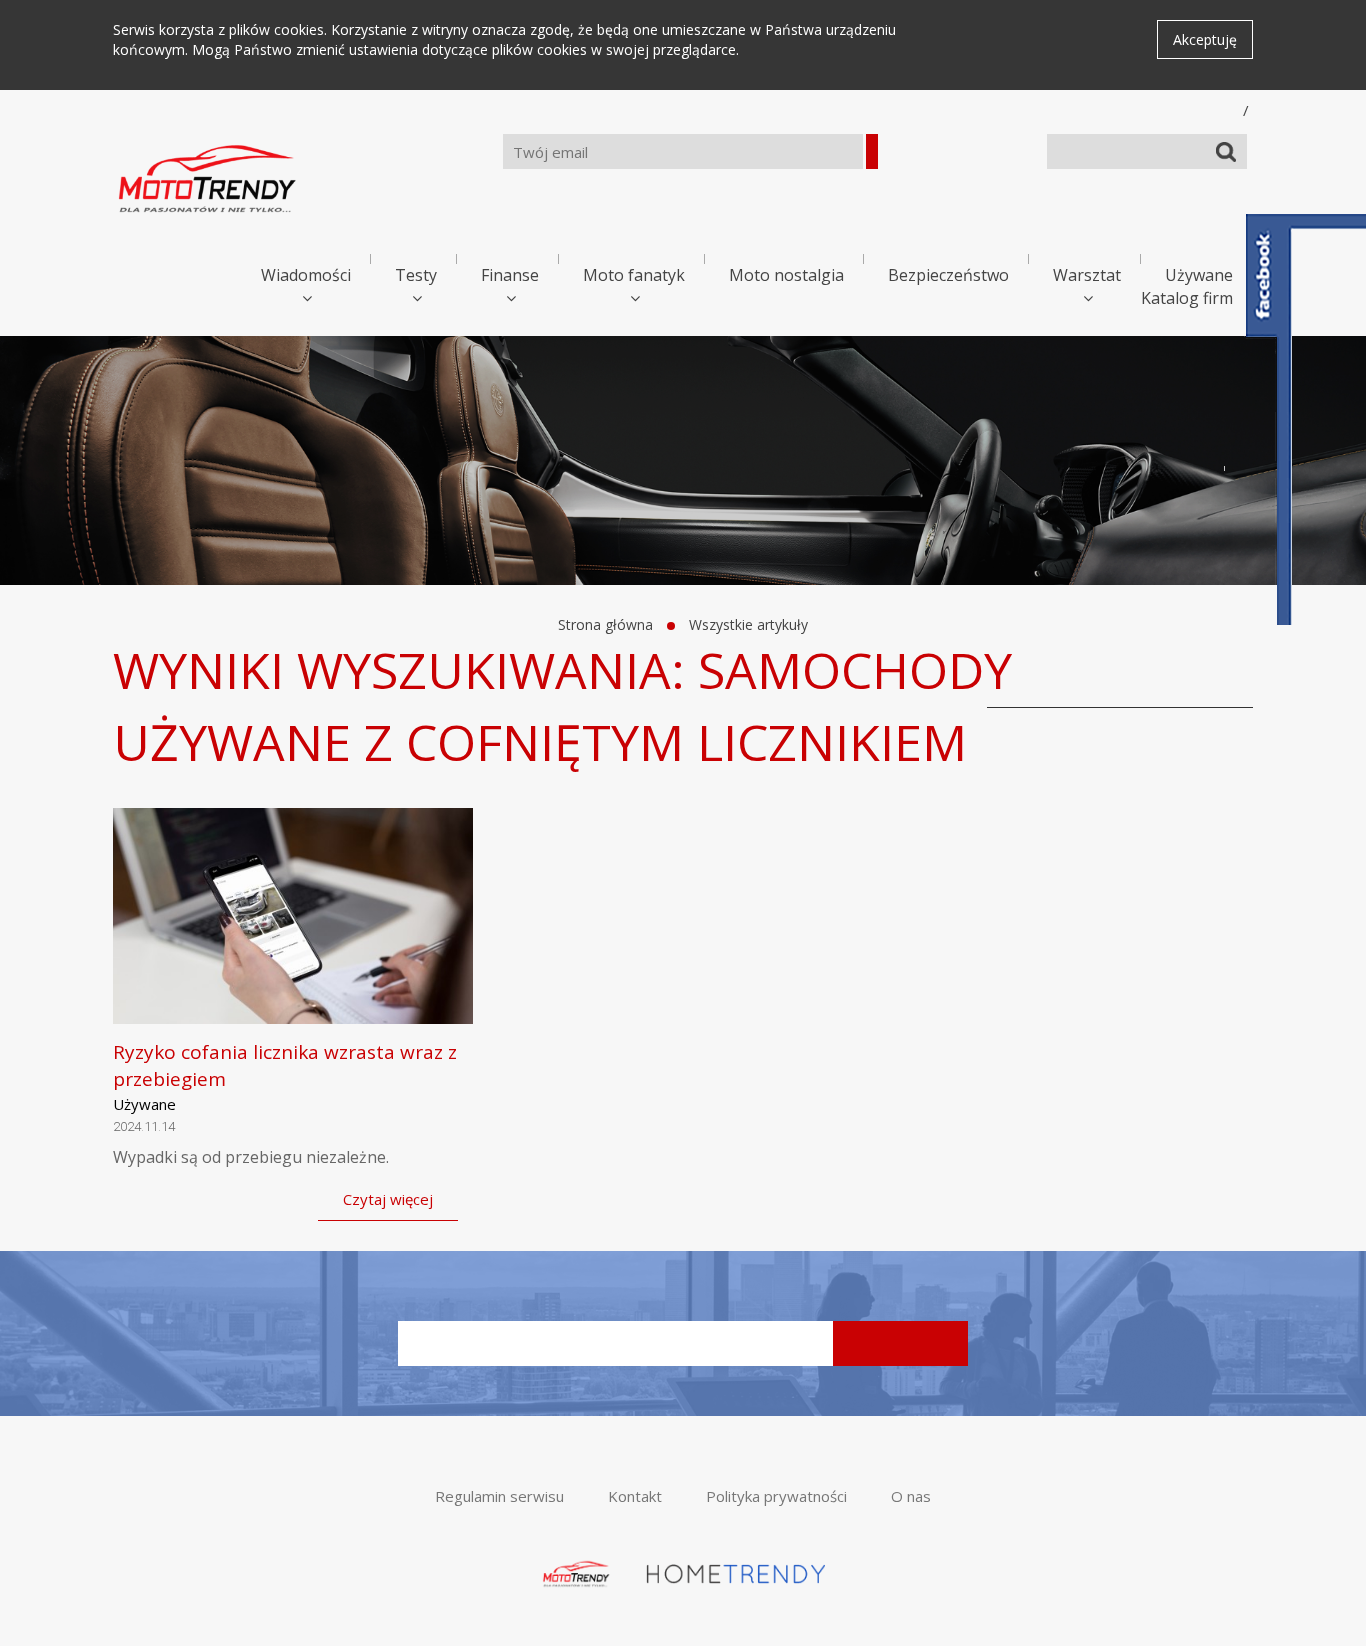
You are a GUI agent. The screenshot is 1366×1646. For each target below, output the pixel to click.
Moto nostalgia (786, 275)
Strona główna (605, 624)
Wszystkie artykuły (748, 624)
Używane (1199, 275)
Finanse (510, 275)
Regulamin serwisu (499, 1496)
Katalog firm (1187, 298)
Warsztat (1087, 275)
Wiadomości (306, 275)
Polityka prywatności (776, 1496)
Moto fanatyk (634, 275)
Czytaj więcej (388, 1199)
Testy (416, 275)
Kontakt (635, 1496)
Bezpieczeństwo (948, 275)
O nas (911, 1496)
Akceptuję (1205, 39)
